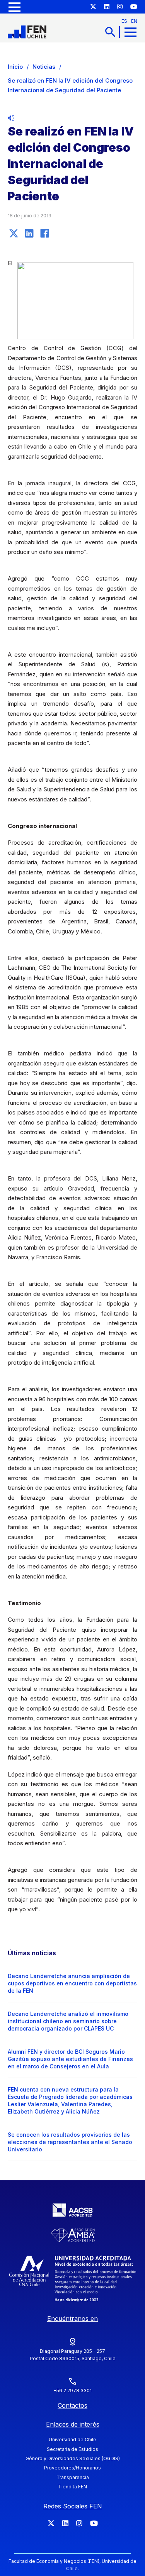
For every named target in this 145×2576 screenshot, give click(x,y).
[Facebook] (44, 233)
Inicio (15, 67)
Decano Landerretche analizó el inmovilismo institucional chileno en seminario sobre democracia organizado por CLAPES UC (68, 2021)
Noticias (44, 67)
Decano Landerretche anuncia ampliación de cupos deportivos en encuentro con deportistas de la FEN (72, 1983)
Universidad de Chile (72, 2440)
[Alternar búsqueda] (110, 32)
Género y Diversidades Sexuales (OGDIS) (73, 2458)
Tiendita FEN (72, 2487)
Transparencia (73, 2477)
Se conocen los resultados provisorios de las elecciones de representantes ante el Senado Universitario (70, 2142)
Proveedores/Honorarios (72, 2468)
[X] (14, 233)
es (124, 21)
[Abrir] (14, 7)
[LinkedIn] (29, 233)
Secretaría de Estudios (72, 2449)
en (134, 21)
